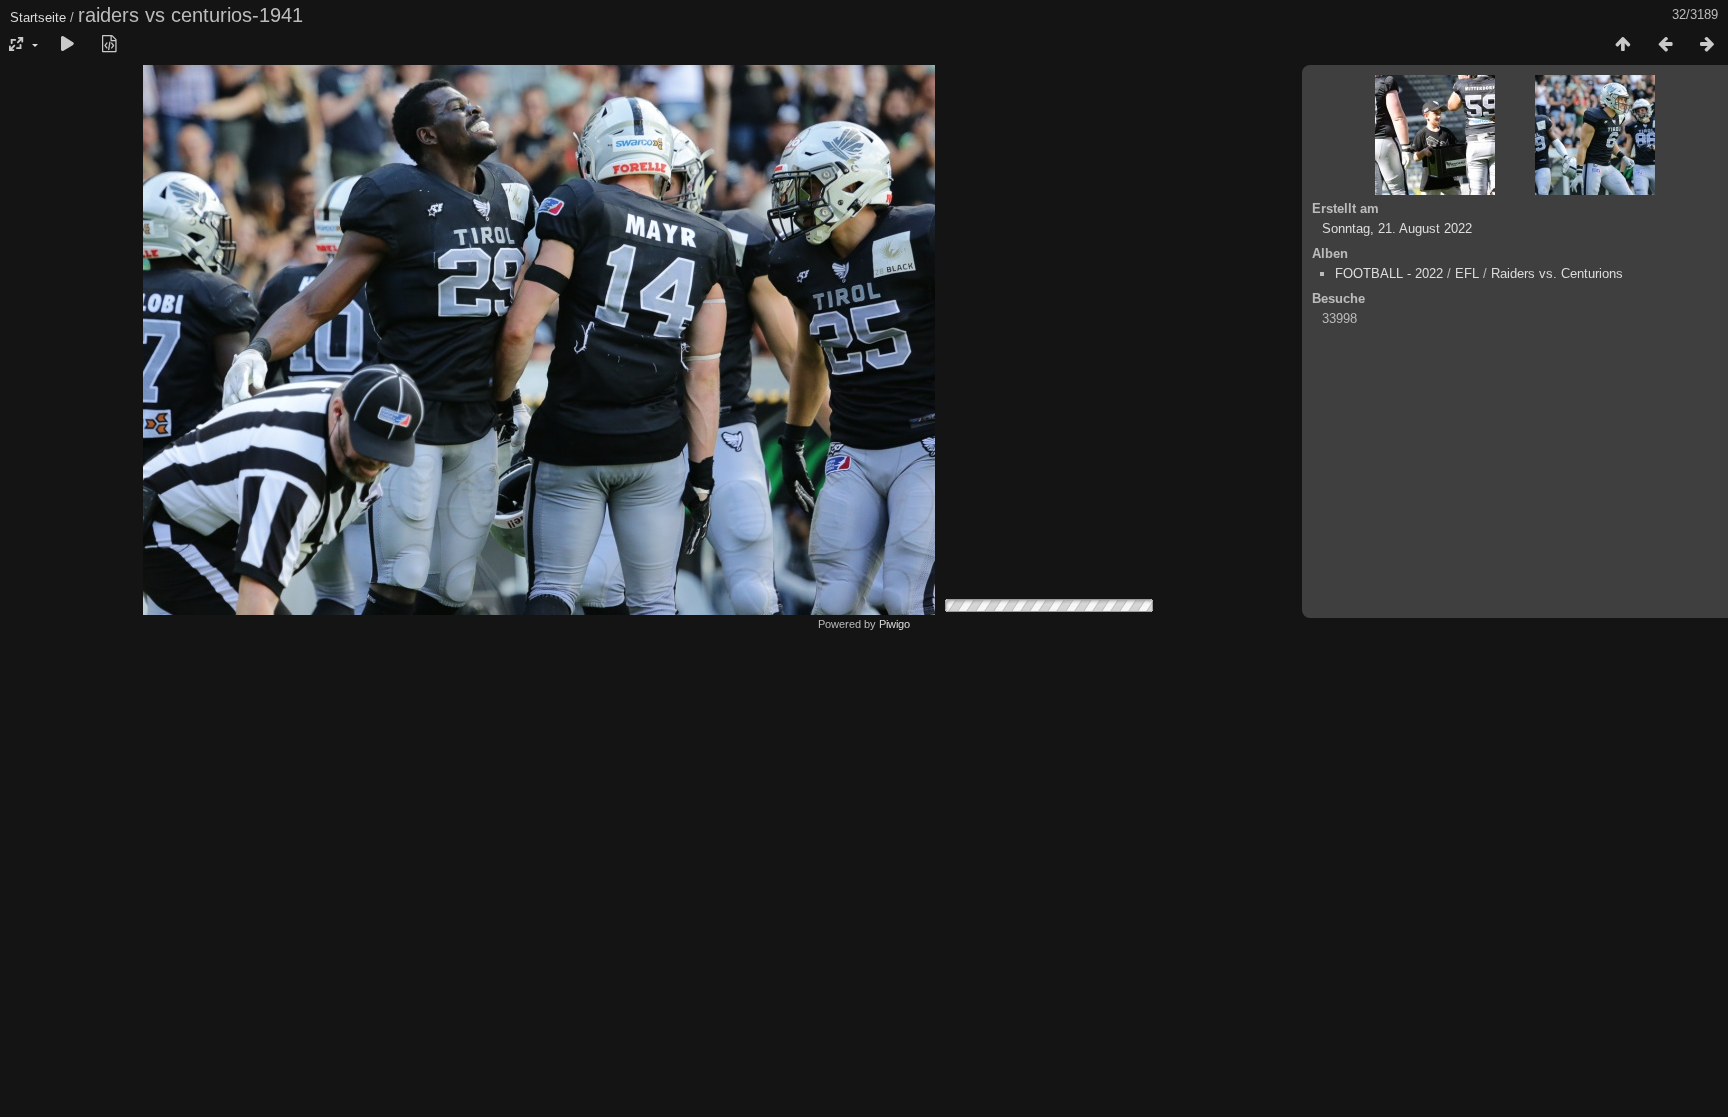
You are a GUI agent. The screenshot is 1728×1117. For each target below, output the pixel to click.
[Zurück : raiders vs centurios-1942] (1665, 45)
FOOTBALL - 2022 (1389, 273)
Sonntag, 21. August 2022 (1397, 228)
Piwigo (894, 624)
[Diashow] (67, 45)
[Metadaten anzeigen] (109, 45)
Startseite (38, 17)
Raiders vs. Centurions (1557, 273)
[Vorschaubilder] (1623, 45)
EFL (1467, 273)
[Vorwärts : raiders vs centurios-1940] (1707, 45)
